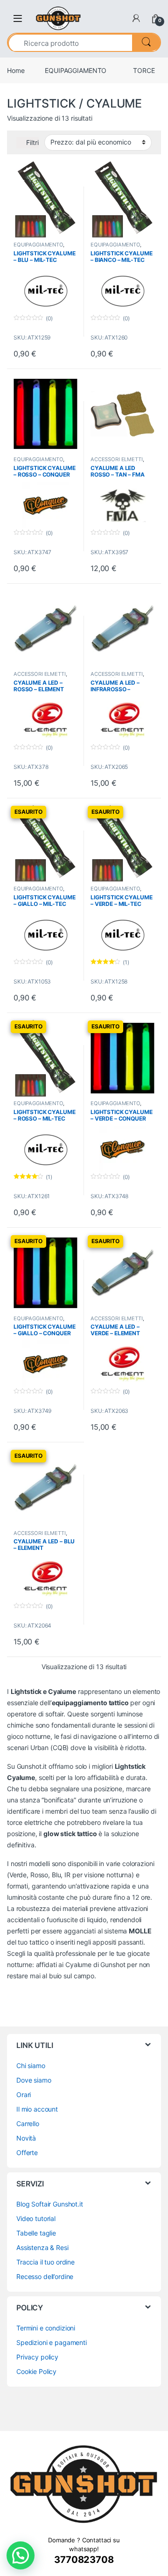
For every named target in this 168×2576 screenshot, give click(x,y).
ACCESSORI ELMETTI (117, 459)
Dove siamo (34, 2080)
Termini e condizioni (46, 2328)
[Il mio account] (136, 18)
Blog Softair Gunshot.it (50, 2204)
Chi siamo (31, 2066)
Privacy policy (37, 2357)
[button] (21, 2555)
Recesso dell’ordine (45, 2276)
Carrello (28, 2124)
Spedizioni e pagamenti (52, 2342)
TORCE (144, 70)
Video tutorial (36, 2218)
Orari (24, 2095)
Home (16, 70)
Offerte (27, 2153)
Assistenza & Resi (42, 2247)
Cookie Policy (36, 2371)
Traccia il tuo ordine (45, 2262)
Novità (26, 2138)
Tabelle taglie (36, 2233)
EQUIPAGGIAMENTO (76, 70)
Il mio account (37, 2109)
